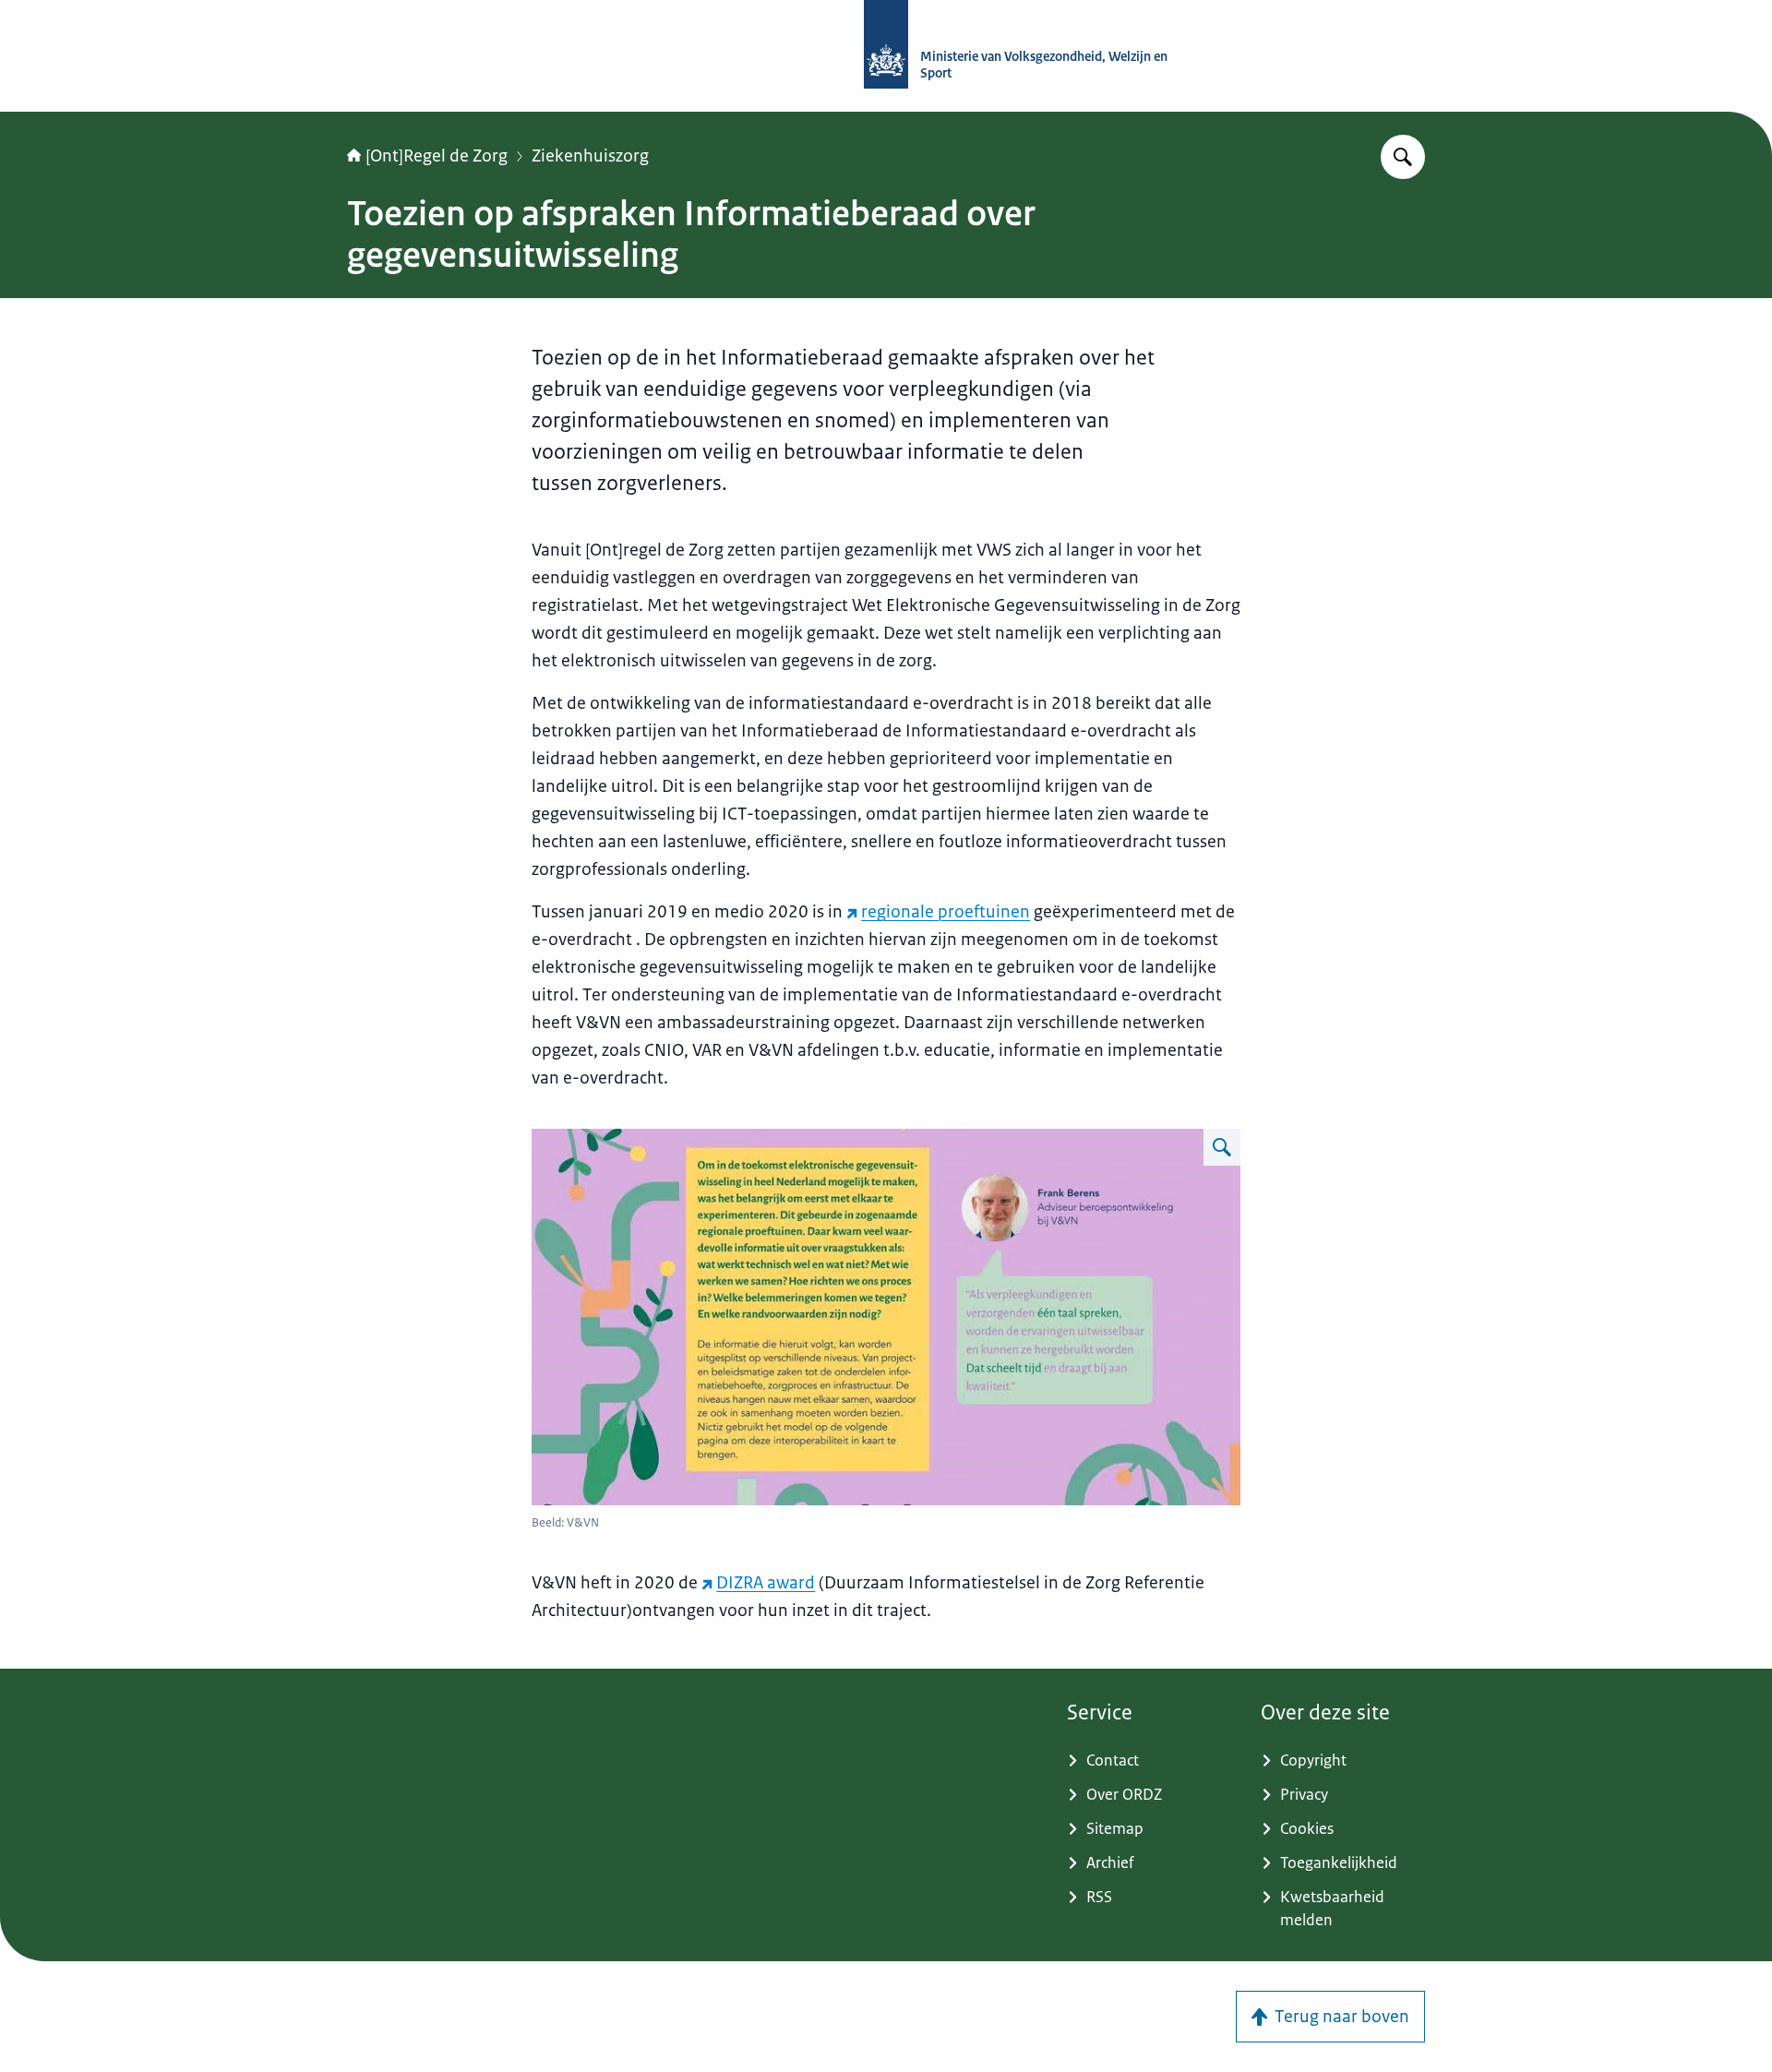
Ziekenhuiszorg (590, 156)
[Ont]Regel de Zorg (437, 156)
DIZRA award (766, 1583)
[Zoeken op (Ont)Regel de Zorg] (1403, 157)
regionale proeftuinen (946, 912)
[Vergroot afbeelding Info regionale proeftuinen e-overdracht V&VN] (1222, 1147)
